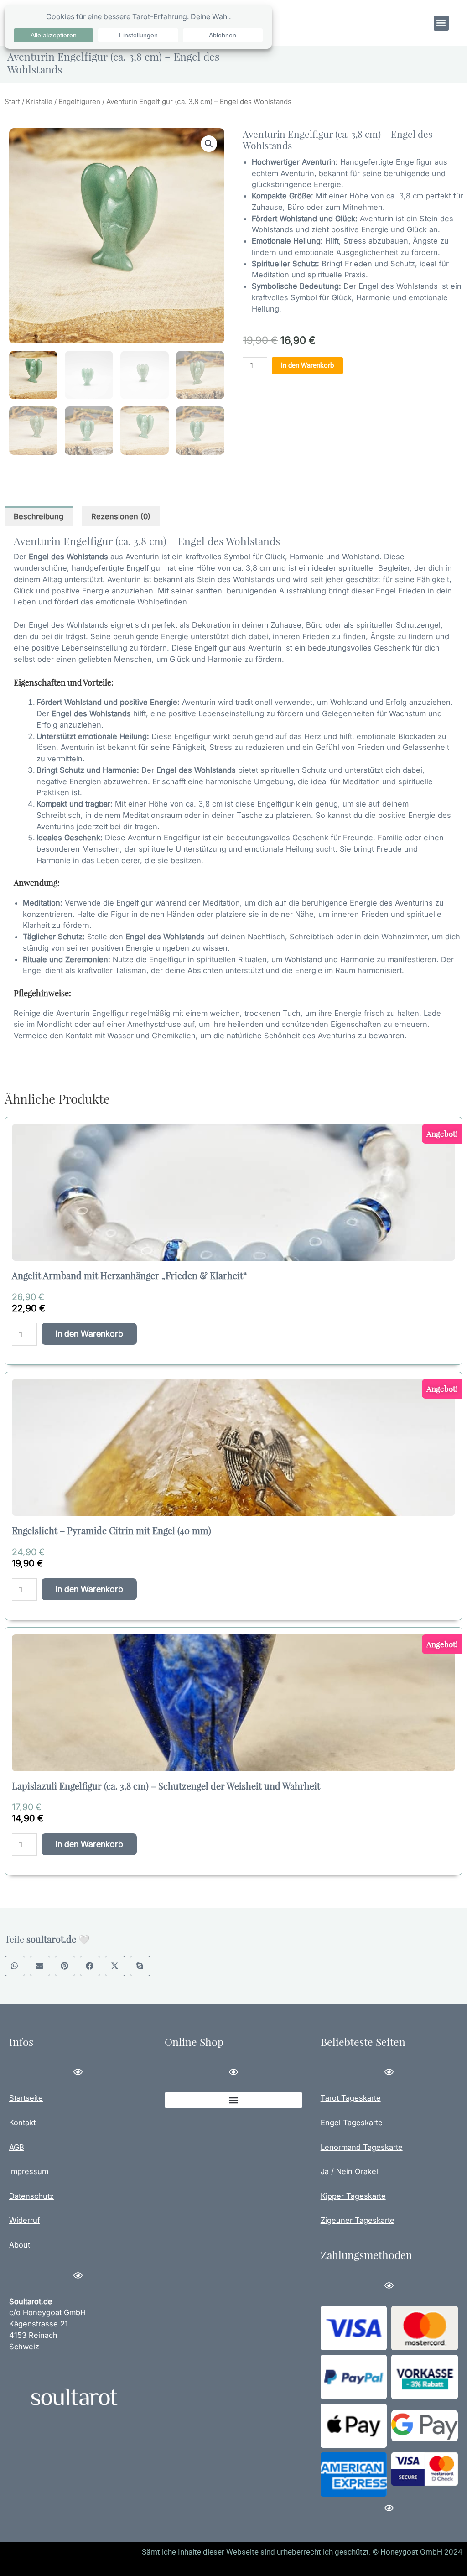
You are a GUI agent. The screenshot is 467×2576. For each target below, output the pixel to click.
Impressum (29, 2171)
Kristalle (39, 101)
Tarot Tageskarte (351, 2098)
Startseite (26, 2098)
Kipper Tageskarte (353, 2196)
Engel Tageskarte (352, 2123)
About (20, 2245)
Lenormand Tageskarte (362, 2147)
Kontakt (22, 2123)
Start (12, 101)
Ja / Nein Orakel (349, 2171)
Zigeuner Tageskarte (358, 2220)
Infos (21, 2042)
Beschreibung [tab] (39, 516)
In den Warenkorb (307, 365)
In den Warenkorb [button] (89, 1334)
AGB (17, 2147)
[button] (441, 23)
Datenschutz (31, 2196)
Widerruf (25, 2220)
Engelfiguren (79, 101)
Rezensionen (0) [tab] (121, 516)
